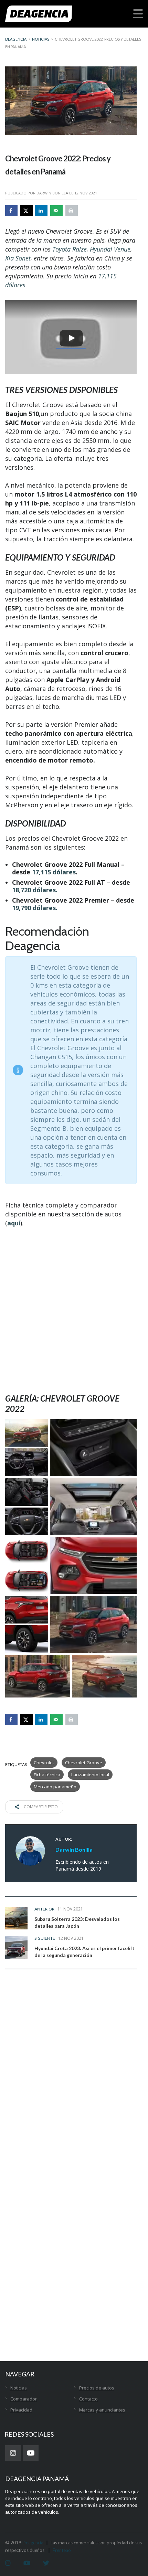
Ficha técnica (47, 1775)
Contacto (88, 2399)
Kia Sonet (18, 258)
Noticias (19, 2388)
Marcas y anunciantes (102, 2410)
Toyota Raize (70, 249)
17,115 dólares (54, 872)
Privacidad (21, 2410)
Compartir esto (40, 1807)
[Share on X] (27, 211)
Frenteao (62, 2550)
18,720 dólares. (35, 890)
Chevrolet (44, 1763)
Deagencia (33, 2543)
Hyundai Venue (110, 249)
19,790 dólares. (35, 908)
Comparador (24, 2399)
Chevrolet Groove (84, 1763)
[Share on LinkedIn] (41, 211)
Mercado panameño (55, 1787)
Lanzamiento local (90, 1775)
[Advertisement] (74, 1310)
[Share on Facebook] (11, 211)
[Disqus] (71, 2083)
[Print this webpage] (72, 211)
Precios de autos (97, 2388)
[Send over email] (56, 211)
